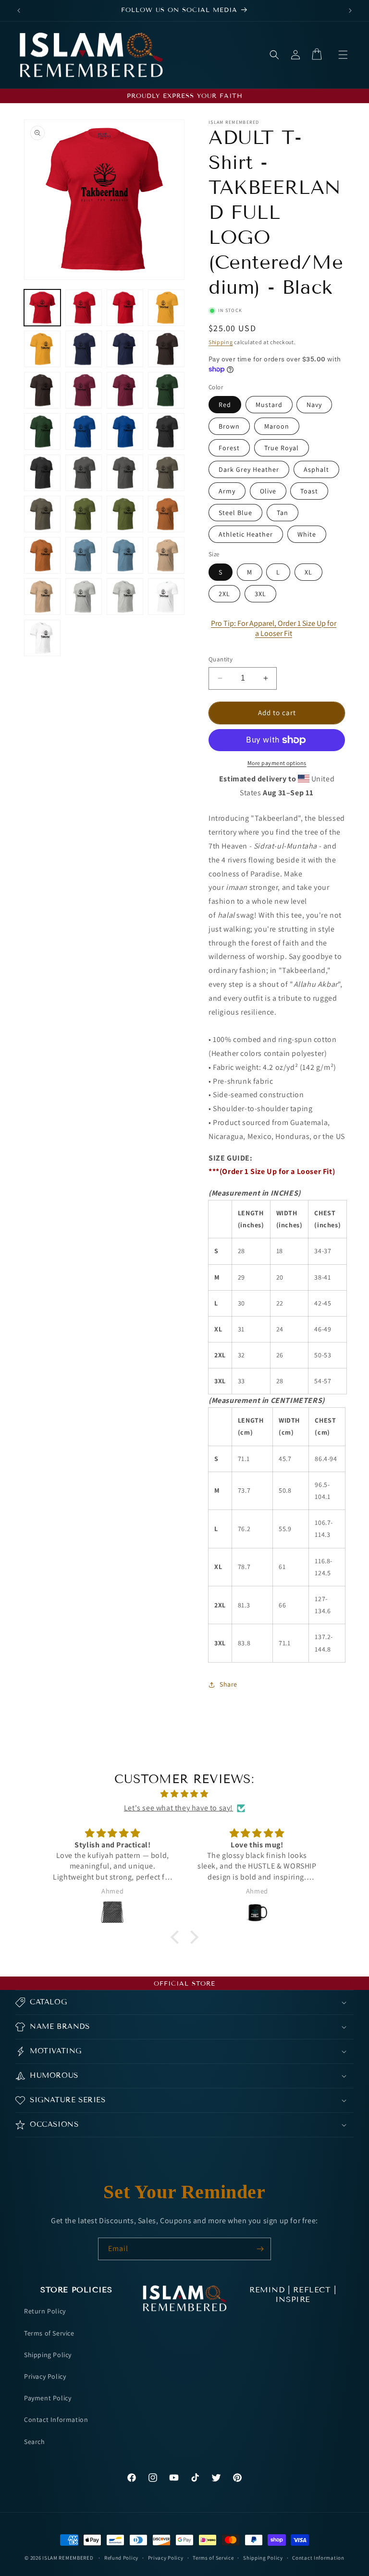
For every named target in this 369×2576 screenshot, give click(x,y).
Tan (283, 513)
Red (225, 405)
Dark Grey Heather (249, 469)
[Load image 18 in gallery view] (42, 431)
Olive (268, 491)
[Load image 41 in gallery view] (166, 555)
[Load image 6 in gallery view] (42, 349)
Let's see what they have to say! (178, 1808)
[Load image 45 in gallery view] (125, 597)
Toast (309, 491)
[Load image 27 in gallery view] (125, 473)
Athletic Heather (246, 534)
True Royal (282, 448)
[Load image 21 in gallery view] (125, 431)
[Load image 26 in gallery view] (84, 473)
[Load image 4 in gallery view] (125, 308)
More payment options (277, 763)
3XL (260, 594)
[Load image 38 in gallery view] (84, 555)
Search (35, 2442)
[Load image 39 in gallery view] (125, 555)
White (307, 534)
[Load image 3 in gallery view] (84, 308)
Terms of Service (49, 2333)
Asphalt (316, 469)
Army (227, 491)
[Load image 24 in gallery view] (42, 473)
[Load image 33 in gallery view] (125, 514)
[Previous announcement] (19, 11)
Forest (229, 448)
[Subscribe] (260, 2249)
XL (308, 572)
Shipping (221, 342)
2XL (224, 594)
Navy (314, 405)
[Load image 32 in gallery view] (84, 514)
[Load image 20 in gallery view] (84, 431)
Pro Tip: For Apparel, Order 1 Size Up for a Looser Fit (274, 628)
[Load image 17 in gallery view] (166, 390)
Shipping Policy (48, 2355)
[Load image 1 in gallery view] (42, 308)
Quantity (221, 659)
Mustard (269, 405)
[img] (184, 1794)
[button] (343, 55)
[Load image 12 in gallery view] (42, 390)
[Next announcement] (350, 11)
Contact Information (56, 2420)
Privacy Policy (45, 2376)
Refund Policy (121, 2558)
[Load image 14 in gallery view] (84, 390)
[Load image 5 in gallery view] (166, 308)
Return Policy (45, 2311)
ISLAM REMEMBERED (68, 2558)
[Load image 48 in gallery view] (42, 638)
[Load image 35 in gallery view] (166, 514)
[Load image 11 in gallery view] (166, 349)
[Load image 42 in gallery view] (42, 597)
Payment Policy (48, 2398)
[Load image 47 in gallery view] (166, 597)
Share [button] (228, 1684)
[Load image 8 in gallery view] (84, 349)
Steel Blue (235, 513)
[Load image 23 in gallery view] (166, 431)
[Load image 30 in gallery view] (42, 514)
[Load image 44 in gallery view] (84, 597)
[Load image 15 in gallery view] (125, 390)
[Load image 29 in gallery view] (166, 473)
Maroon (277, 426)
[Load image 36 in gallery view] (42, 555)
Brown (229, 426)
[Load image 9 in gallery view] (125, 349)
